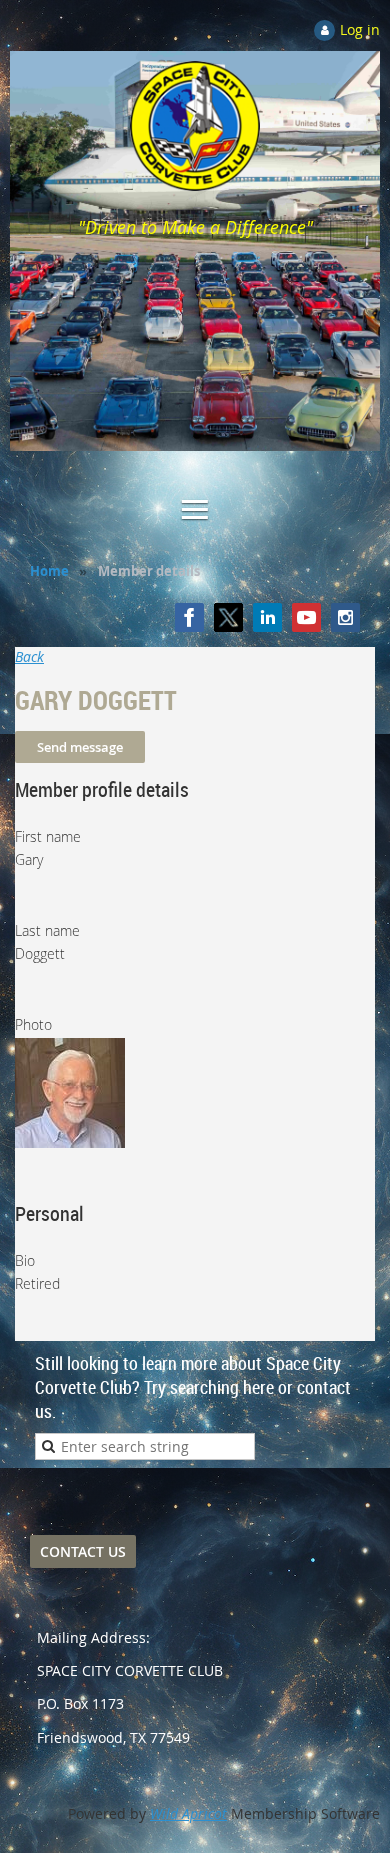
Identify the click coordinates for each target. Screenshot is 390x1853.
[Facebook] (189, 617)
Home (49, 571)
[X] (228, 617)
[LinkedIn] (267, 617)
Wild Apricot (188, 1813)
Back (29, 656)
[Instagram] (345, 617)
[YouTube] (306, 617)
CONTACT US (83, 1551)
